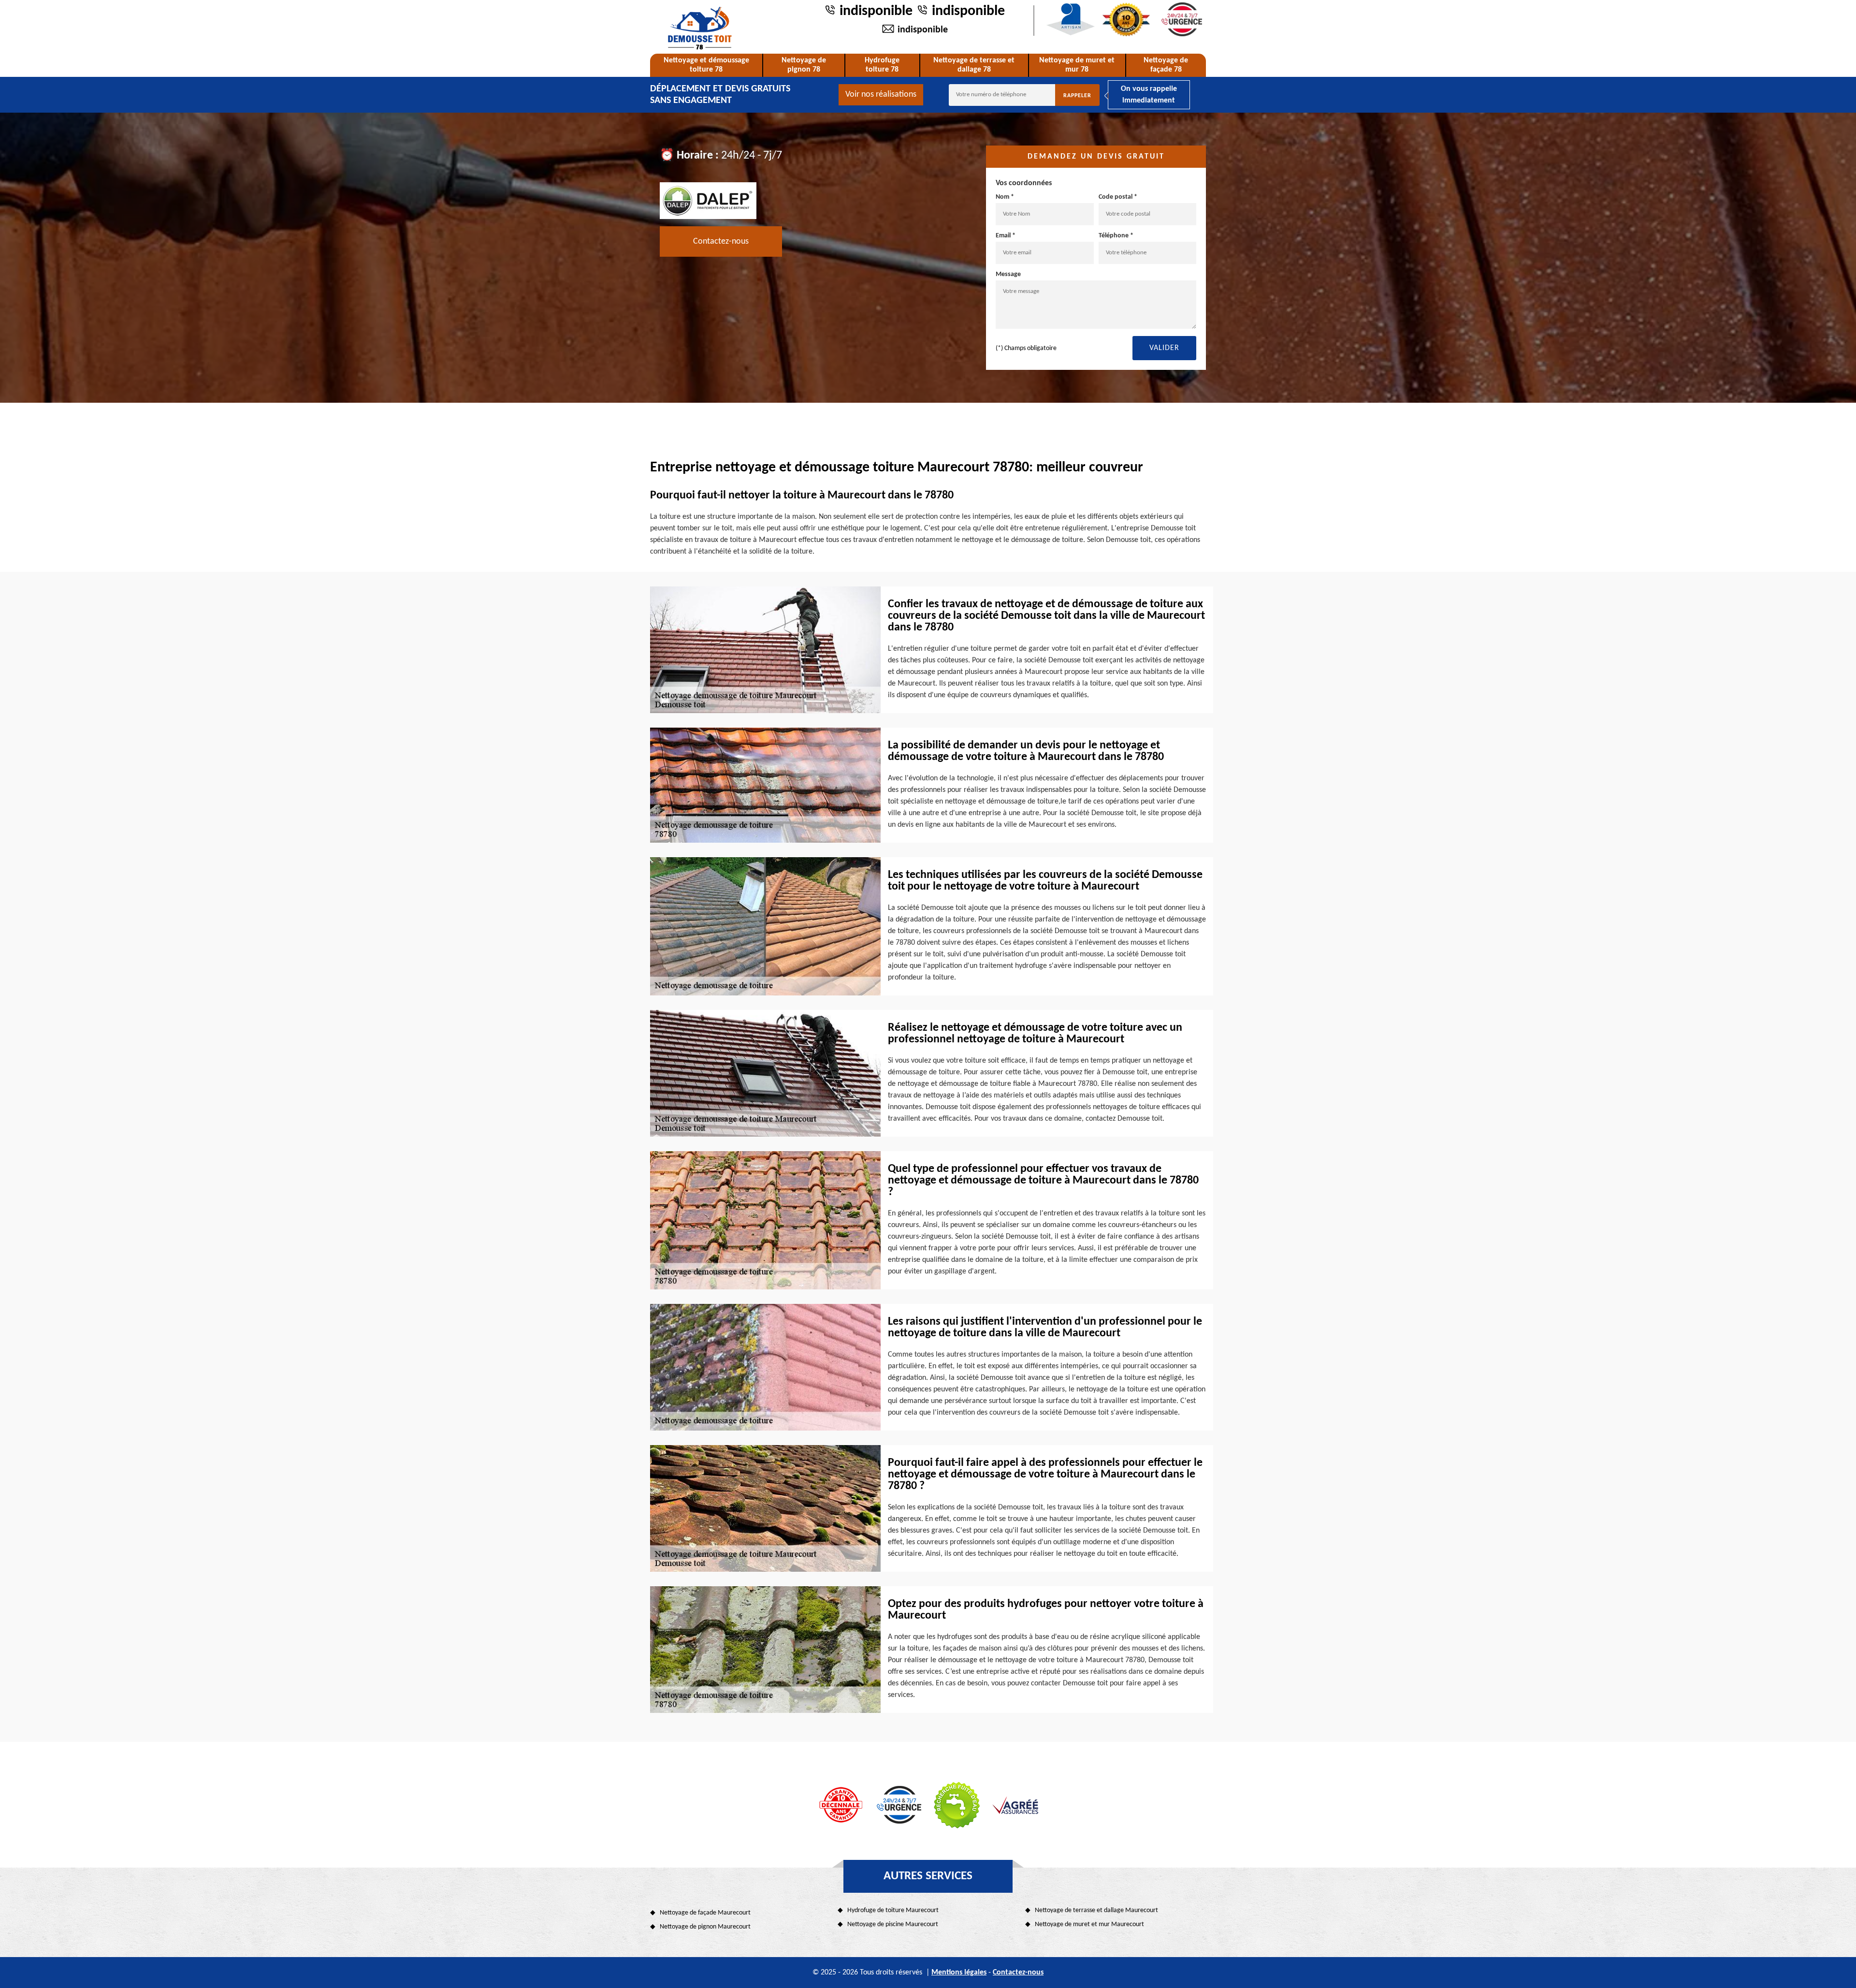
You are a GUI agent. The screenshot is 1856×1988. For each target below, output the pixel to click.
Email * (1006, 236)
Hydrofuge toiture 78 (882, 65)
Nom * (1005, 197)
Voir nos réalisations (881, 95)
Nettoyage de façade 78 (1166, 65)
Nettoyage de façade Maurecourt (705, 1913)
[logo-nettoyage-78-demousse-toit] (699, 28)
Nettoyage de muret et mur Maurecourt (1089, 1924)
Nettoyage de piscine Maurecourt (893, 1924)
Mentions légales (959, 1973)
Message (1008, 274)
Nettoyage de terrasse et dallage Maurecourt (1096, 1910)
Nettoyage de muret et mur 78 (1077, 65)
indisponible (876, 11)
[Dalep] (708, 200)
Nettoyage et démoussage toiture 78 (706, 65)
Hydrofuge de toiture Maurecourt (893, 1910)
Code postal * (1118, 197)
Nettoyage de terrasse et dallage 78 (974, 65)
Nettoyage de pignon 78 (804, 65)
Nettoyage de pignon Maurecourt (705, 1927)
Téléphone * (1116, 236)
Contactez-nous (721, 241)
